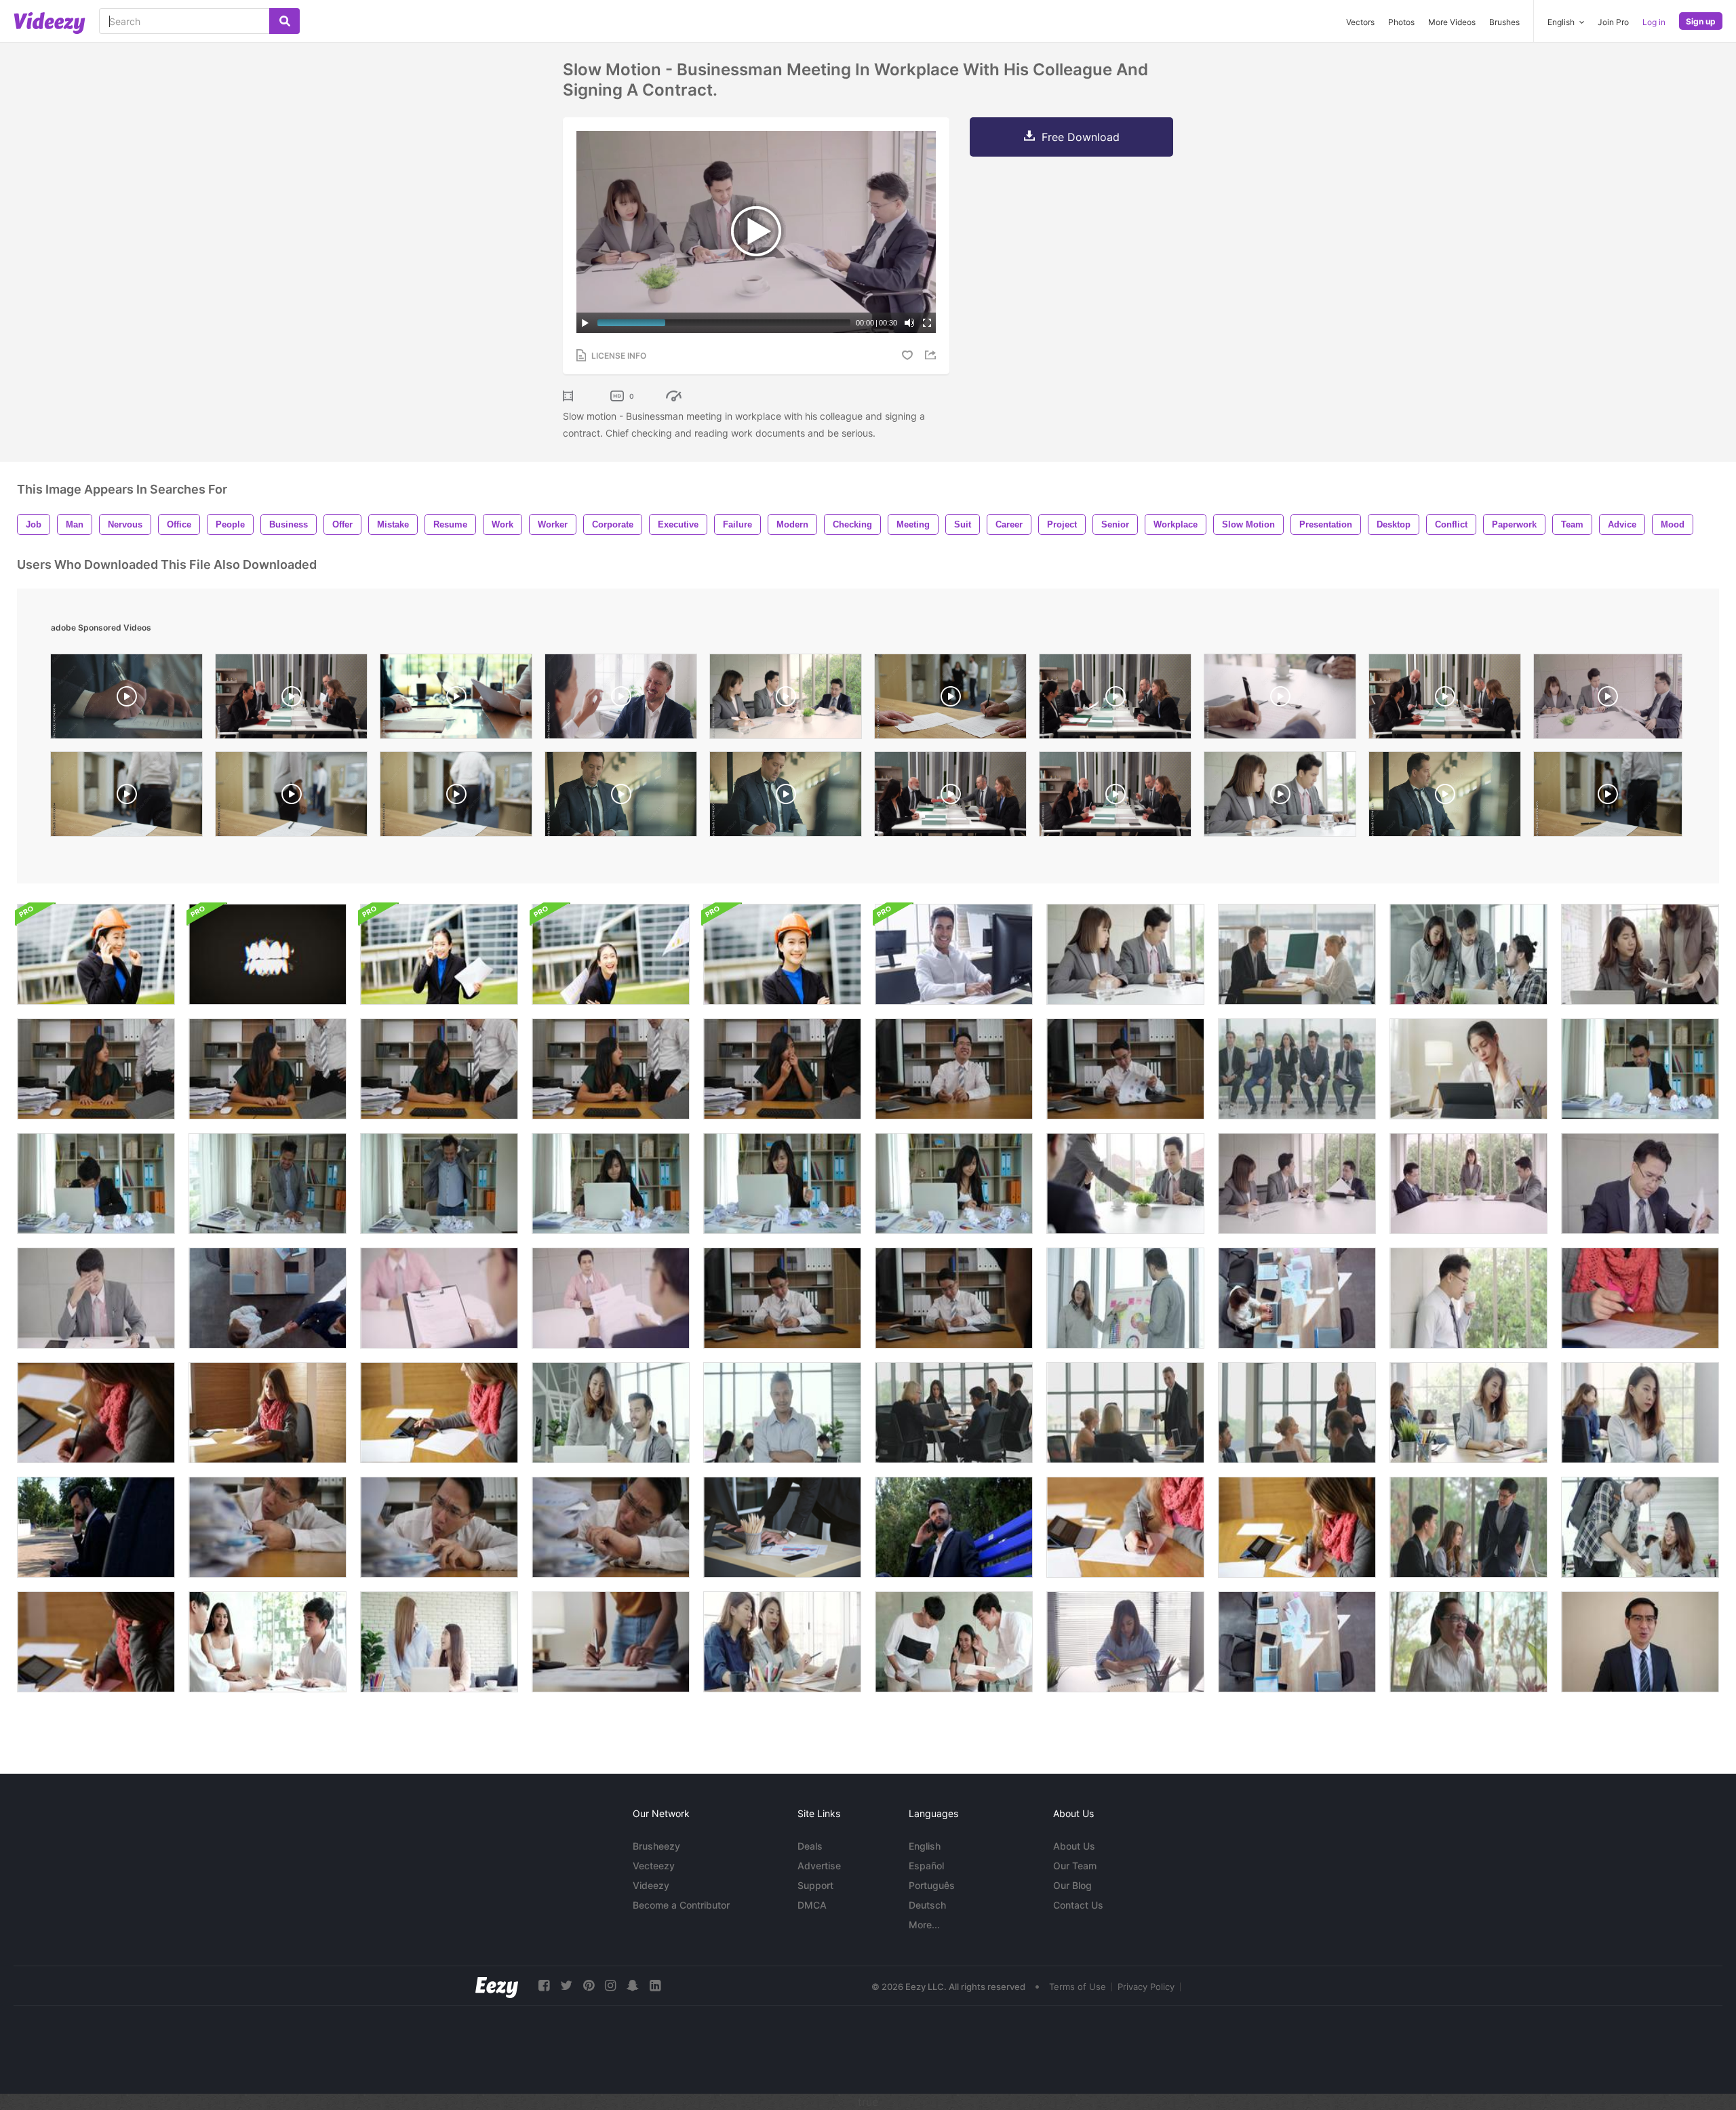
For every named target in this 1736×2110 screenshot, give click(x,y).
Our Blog (1072, 1885)
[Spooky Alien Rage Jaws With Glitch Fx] (268, 954)
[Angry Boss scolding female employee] (268, 1069)
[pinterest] (589, 1986)
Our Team (1075, 1866)
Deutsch (927, 1905)
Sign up (1701, 21)
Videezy (651, 1885)
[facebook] (544, 1986)
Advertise (819, 1866)
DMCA (812, 1905)
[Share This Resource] (932, 355)
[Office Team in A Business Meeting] (954, 1413)
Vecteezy (654, 1866)
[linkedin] (655, 1986)
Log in (1654, 22)
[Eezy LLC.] (497, 1986)
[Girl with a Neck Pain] (1468, 1069)
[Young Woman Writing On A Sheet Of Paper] (1640, 1298)
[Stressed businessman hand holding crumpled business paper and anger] (1640, 1069)
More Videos (1452, 22)
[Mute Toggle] (909, 323)
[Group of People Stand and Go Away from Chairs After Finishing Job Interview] (1297, 1069)
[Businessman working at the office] (954, 954)
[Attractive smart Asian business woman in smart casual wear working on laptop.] (1640, 954)
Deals (810, 1846)
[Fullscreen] (927, 323)
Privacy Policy (1146, 1987)
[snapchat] (633, 1986)
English (925, 1846)
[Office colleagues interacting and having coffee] (1640, 1527)
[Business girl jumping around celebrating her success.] (611, 954)
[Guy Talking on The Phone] (954, 1527)
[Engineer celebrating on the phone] (96, 954)
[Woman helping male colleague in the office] (611, 1413)
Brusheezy (656, 1846)
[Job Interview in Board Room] (268, 1298)
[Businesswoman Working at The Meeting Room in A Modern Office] (1297, 1298)
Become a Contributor (681, 1905)
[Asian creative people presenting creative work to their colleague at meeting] (1125, 1298)
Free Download (1081, 137)
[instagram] (610, 1986)
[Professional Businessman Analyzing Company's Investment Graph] (782, 1527)
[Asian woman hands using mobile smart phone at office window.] (1468, 1642)
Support (815, 1885)
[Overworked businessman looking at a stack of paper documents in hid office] (268, 1527)
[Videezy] (50, 23)
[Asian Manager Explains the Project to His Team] (1468, 1527)
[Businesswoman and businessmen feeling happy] (954, 1642)
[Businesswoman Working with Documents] (611, 1642)
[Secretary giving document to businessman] (1125, 1183)
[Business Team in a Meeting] (268, 1642)
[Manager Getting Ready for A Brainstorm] (1297, 1642)
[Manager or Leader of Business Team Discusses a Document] (1297, 1413)
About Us (1074, 1846)
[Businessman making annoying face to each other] (1640, 1642)
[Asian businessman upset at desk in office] (1640, 1183)
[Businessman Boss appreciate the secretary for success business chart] (954, 1069)
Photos (1401, 22)
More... (924, 1925)
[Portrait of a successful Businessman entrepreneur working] (439, 954)
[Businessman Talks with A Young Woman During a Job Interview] (1297, 954)
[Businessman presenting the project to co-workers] (1125, 1413)
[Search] (284, 21)
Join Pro (1613, 22)
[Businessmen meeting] (1125, 954)
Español (926, 1866)
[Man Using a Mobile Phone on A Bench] (96, 1527)
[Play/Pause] (585, 323)
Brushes (1504, 22)
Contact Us (1078, 1905)
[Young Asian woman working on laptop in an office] (1468, 1413)
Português (932, 1885)
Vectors (1360, 22)
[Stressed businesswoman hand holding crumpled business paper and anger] (611, 1183)
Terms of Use (1078, 1987)
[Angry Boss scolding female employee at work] (96, 1069)
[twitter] (566, 1986)
